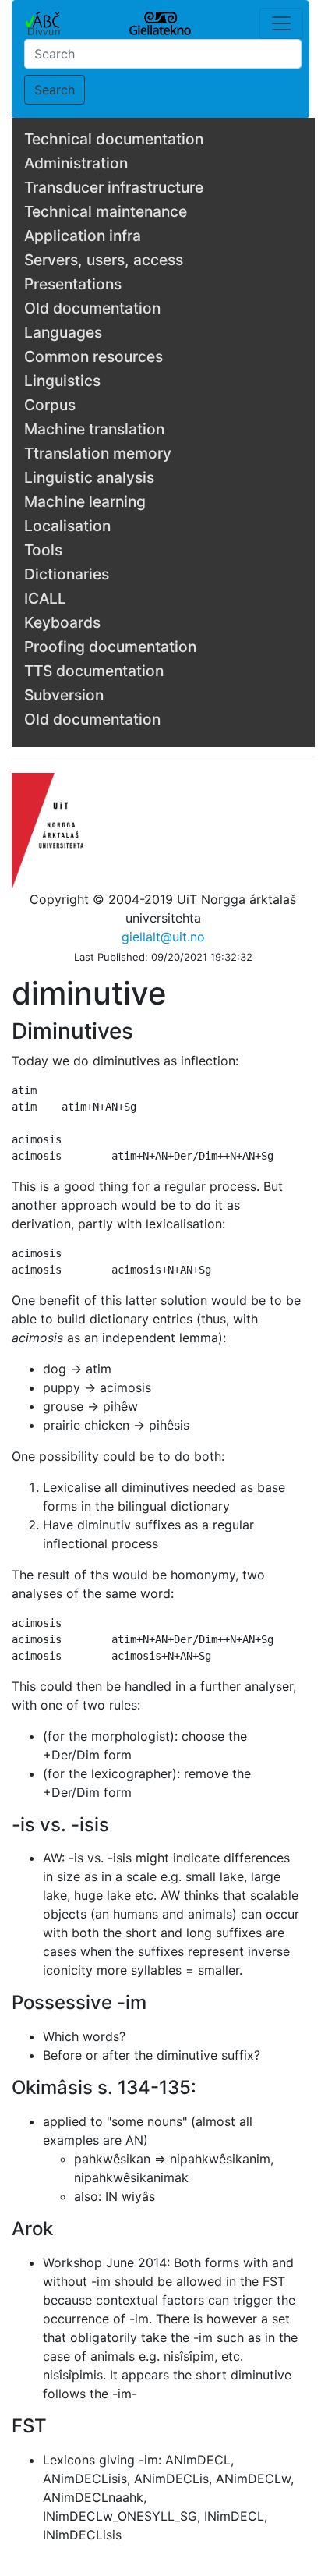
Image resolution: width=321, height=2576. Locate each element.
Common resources (93, 356)
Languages (63, 332)
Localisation (67, 526)
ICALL (45, 598)
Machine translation (94, 429)
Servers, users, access (104, 260)
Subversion (64, 695)
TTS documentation (94, 671)
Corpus (50, 405)
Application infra (83, 236)
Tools (43, 550)
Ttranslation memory (98, 453)
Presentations (73, 284)
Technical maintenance (106, 211)
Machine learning (85, 501)
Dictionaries (67, 574)
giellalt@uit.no (163, 937)
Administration (76, 163)
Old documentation (92, 308)
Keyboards (62, 622)
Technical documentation (114, 139)
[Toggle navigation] (281, 23)
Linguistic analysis (89, 477)
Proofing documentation (110, 647)
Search (55, 90)
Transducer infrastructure (114, 187)
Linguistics (62, 381)
